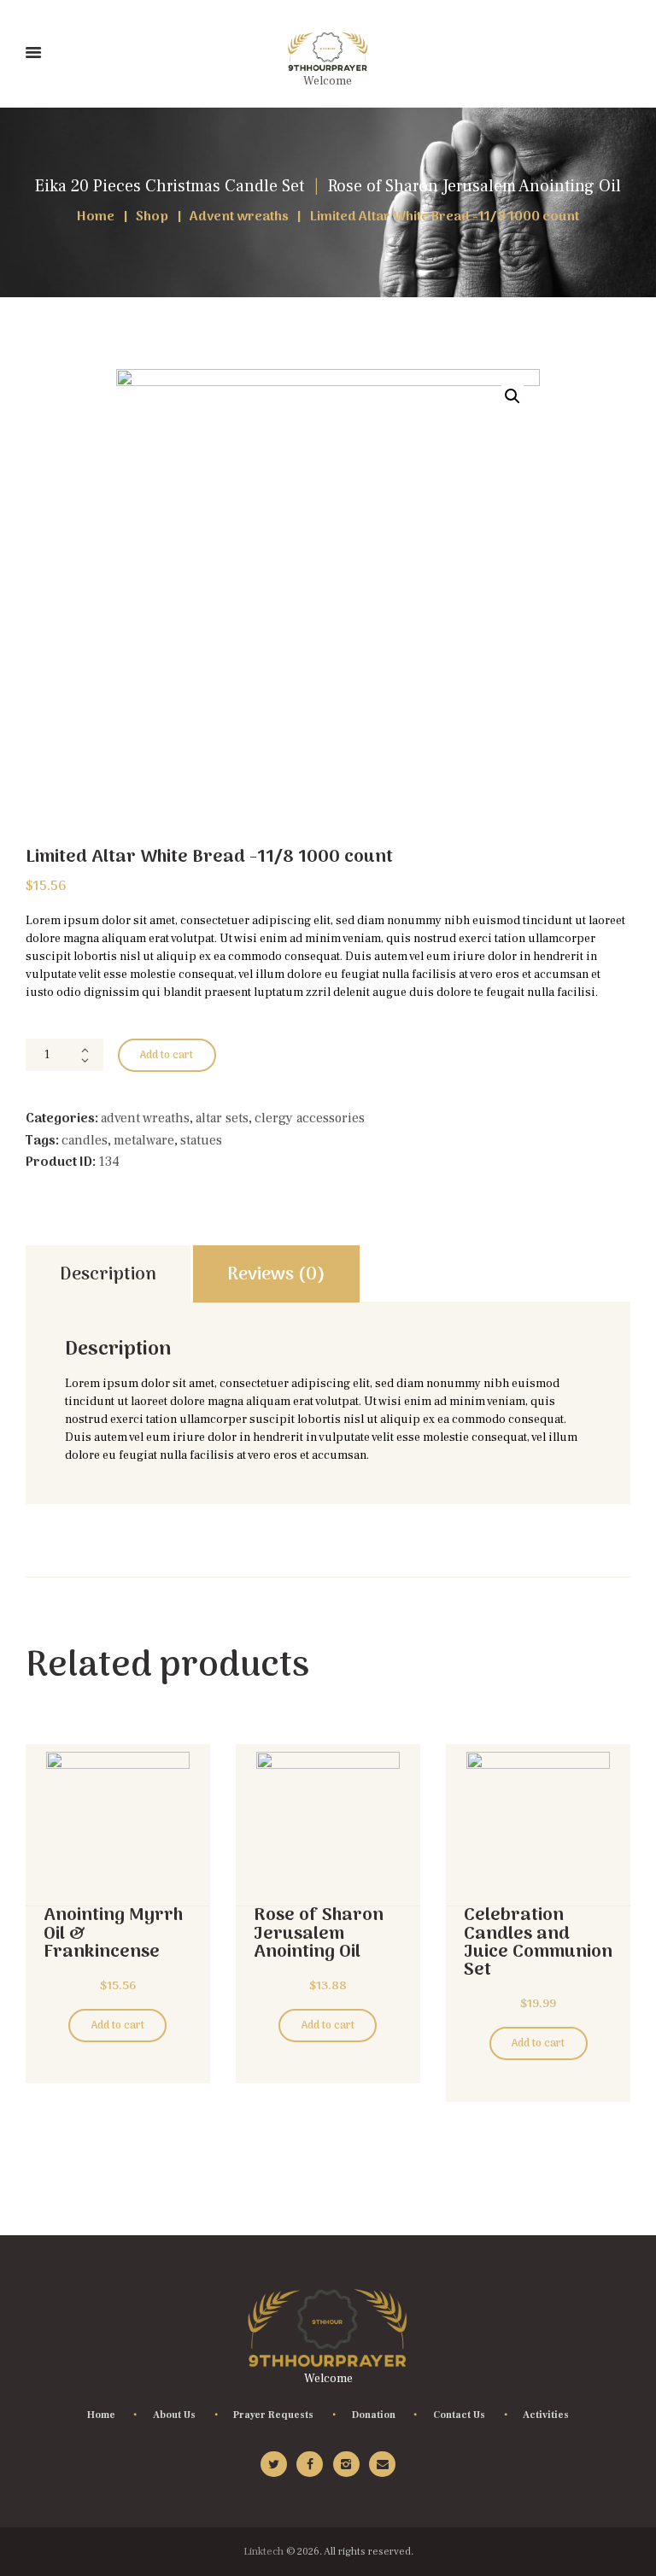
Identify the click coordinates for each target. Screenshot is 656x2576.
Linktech (264, 2551)
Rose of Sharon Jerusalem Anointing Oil (474, 186)
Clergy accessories (310, 1118)
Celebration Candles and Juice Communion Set (538, 1943)
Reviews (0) (276, 1275)
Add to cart (167, 1056)
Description (108, 1275)
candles (85, 1140)
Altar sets (222, 1118)
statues (201, 1140)
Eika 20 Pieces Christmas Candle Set (170, 186)
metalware (144, 1140)
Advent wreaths (239, 217)
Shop (152, 217)
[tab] (108, 1274)
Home (96, 217)
